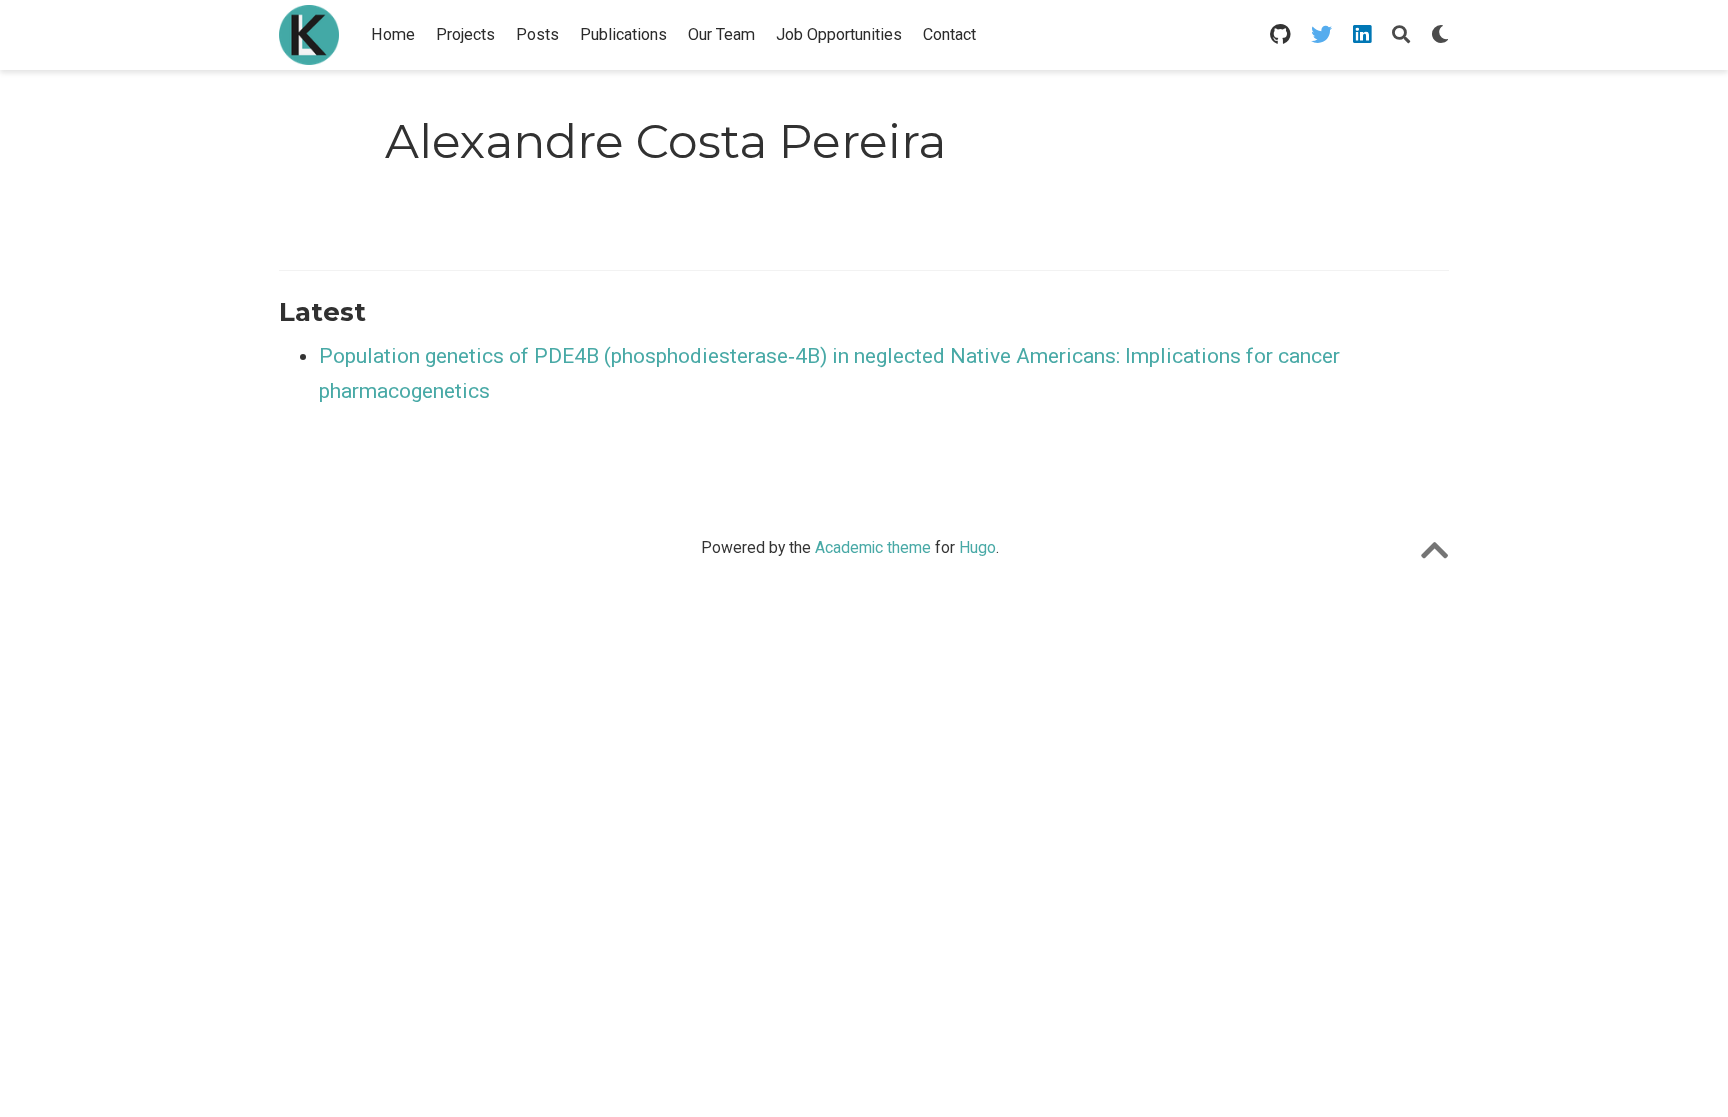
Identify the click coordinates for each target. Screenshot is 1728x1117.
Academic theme (873, 547)
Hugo (977, 547)
